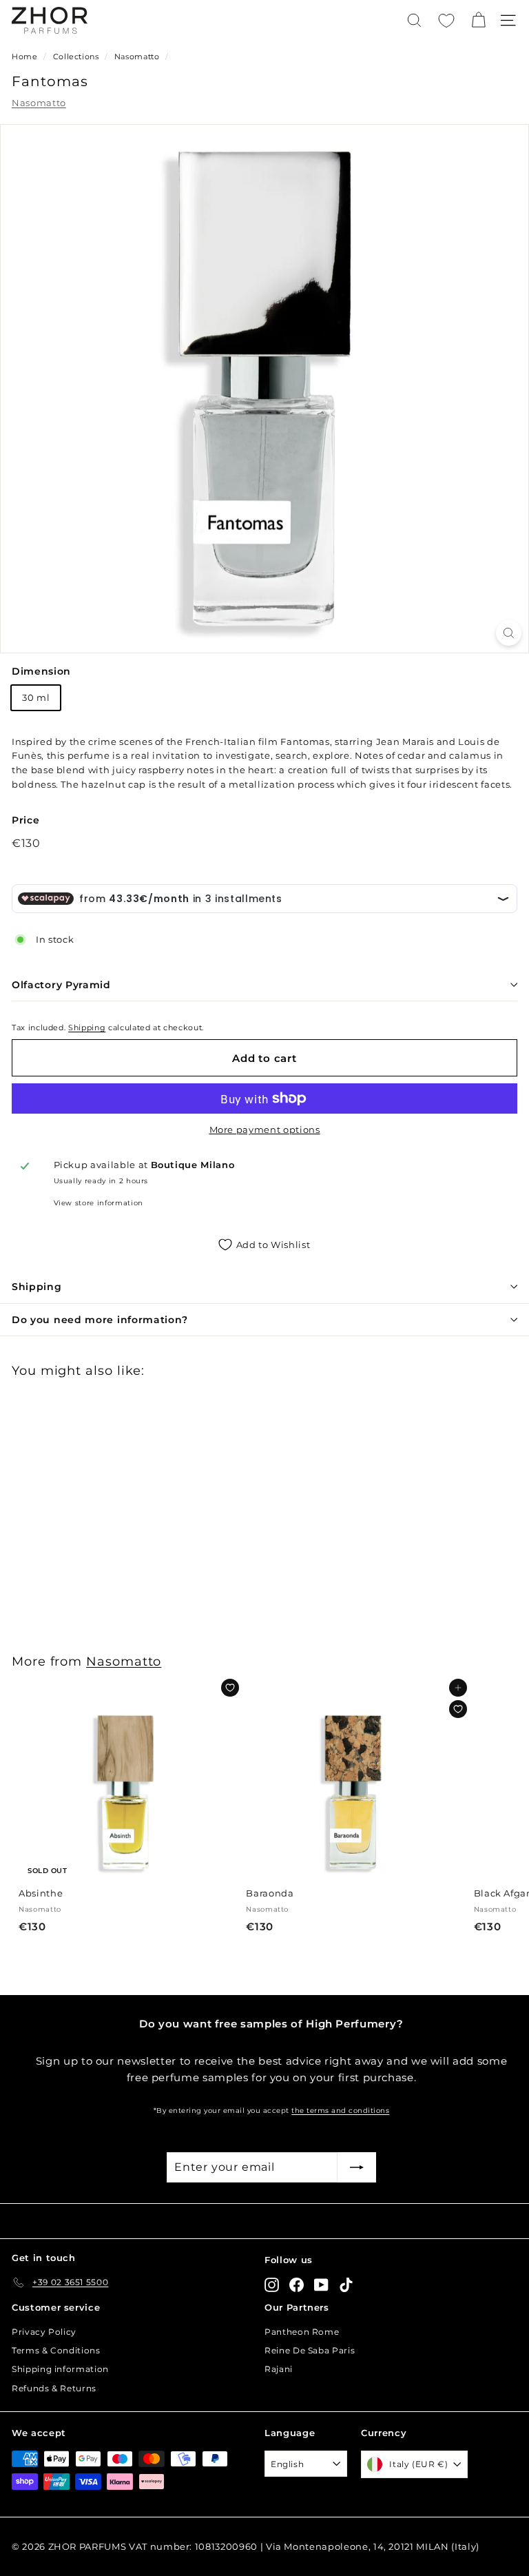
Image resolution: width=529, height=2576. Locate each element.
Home (25, 57)
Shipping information (60, 2369)
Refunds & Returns (54, 2388)
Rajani (279, 2369)
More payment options (265, 1129)
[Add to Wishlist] (230, 1688)
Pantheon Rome (302, 2332)
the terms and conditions (340, 2110)
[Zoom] (509, 633)
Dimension (41, 671)
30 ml (36, 697)
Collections (77, 57)
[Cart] (478, 20)
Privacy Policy (44, 2332)
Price (25, 820)
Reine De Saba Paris (310, 2350)
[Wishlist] (446, 21)
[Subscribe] (357, 2167)
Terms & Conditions (56, 2350)
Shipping (87, 1028)
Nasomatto (137, 57)
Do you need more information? (100, 1320)
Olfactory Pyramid (61, 985)
